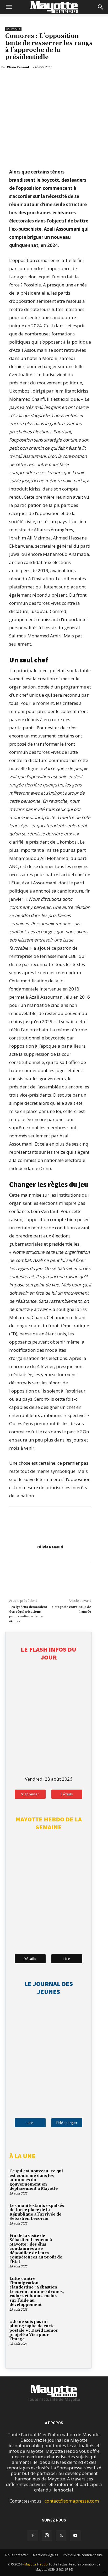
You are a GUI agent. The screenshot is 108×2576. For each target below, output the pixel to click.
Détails (67, 1794)
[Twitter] (23, 81)
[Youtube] (75, 2536)
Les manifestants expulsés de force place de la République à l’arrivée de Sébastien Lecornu (37, 2212)
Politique (13, 29)
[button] (9, 7)
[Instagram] (47, 2535)
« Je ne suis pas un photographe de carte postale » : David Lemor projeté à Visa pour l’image (34, 2330)
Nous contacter (17, 2555)
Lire (67, 1959)
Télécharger (67, 2123)
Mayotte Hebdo (36, 2564)
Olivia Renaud (50, 1547)
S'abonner (30, 1794)
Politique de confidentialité (83, 2555)
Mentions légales (45, 2555)
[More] (35, 81)
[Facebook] (10, 81)
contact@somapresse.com (72, 2501)
